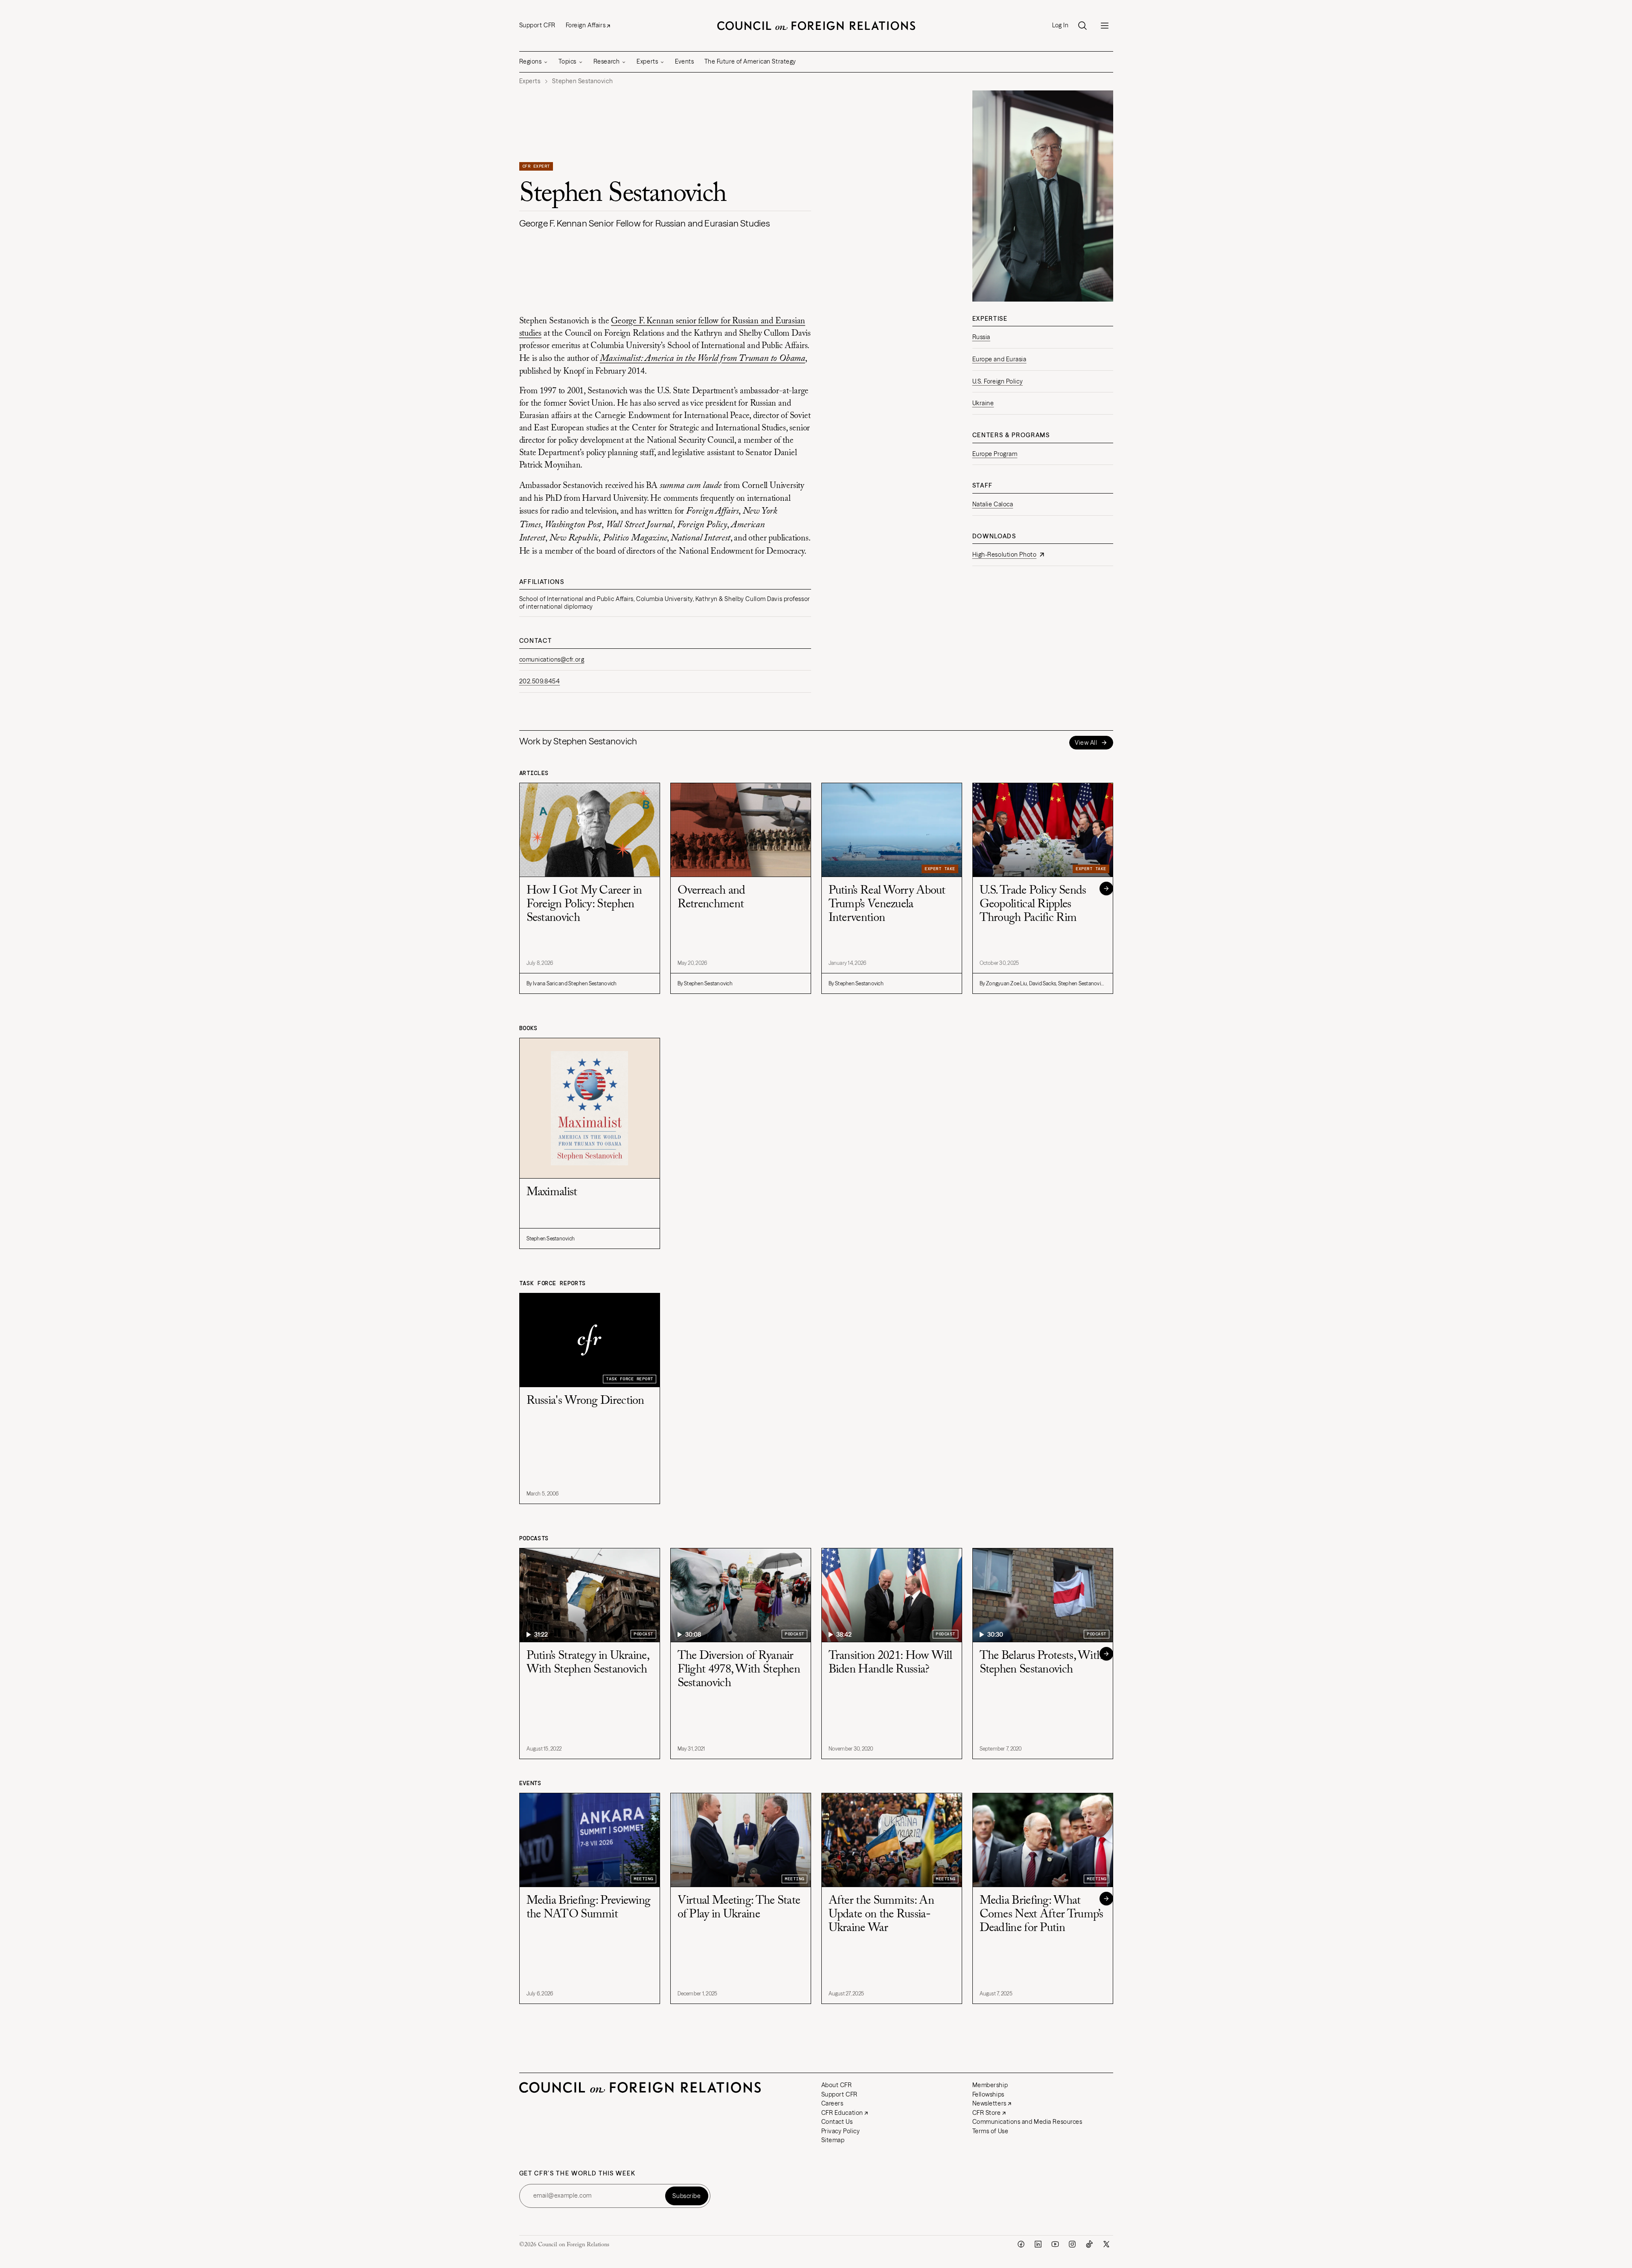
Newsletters (989, 2103)
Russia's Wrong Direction (585, 1401)
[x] (1106, 2244)
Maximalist (552, 1192)
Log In (1060, 25)
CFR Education (842, 2113)
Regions (531, 61)
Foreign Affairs (586, 25)
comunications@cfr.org (552, 659)
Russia (981, 337)
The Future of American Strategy (750, 61)
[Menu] (1105, 26)
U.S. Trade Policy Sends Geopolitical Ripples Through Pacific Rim (1033, 904)
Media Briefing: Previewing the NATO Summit (589, 1908)
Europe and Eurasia (999, 359)
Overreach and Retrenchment (711, 897)
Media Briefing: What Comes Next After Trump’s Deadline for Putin (1041, 1914)
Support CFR (537, 25)
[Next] (1106, 889)
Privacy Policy (841, 2131)
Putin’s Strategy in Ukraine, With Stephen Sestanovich (588, 1663)
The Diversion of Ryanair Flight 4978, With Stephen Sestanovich (739, 1670)
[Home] (816, 26)
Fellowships (988, 2094)
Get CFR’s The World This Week (577, 2174)
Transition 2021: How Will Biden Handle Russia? (890, 1663)
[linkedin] (1038, 2244)
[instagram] (1072, 2244)
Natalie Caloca (993, 504)
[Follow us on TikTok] (1089, 2244)
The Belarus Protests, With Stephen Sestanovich (1041, 1663)
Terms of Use (991, 2131)
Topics (567, 61)
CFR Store (987, 2113)
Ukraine (983, 403)
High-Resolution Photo (1005, 555)
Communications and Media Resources (1027, 2122)
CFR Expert (536, 166)
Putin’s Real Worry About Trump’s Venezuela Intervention (887, 904)
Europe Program (995, 454)
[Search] (1082, 26)
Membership (990, 2085)
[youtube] (1055, 2244)
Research (607, 61)
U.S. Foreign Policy (998, 381)
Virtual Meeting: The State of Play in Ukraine (739, 1908)
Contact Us (837, 2122)
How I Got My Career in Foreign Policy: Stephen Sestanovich (584, 904)
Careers (832, 2103)
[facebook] (1021, 2244)
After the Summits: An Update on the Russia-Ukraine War (881, 1914)
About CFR (837, 2085)
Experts (647, 61)
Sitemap (833, 2140)
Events (684, 61)
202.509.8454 (540, 681)
